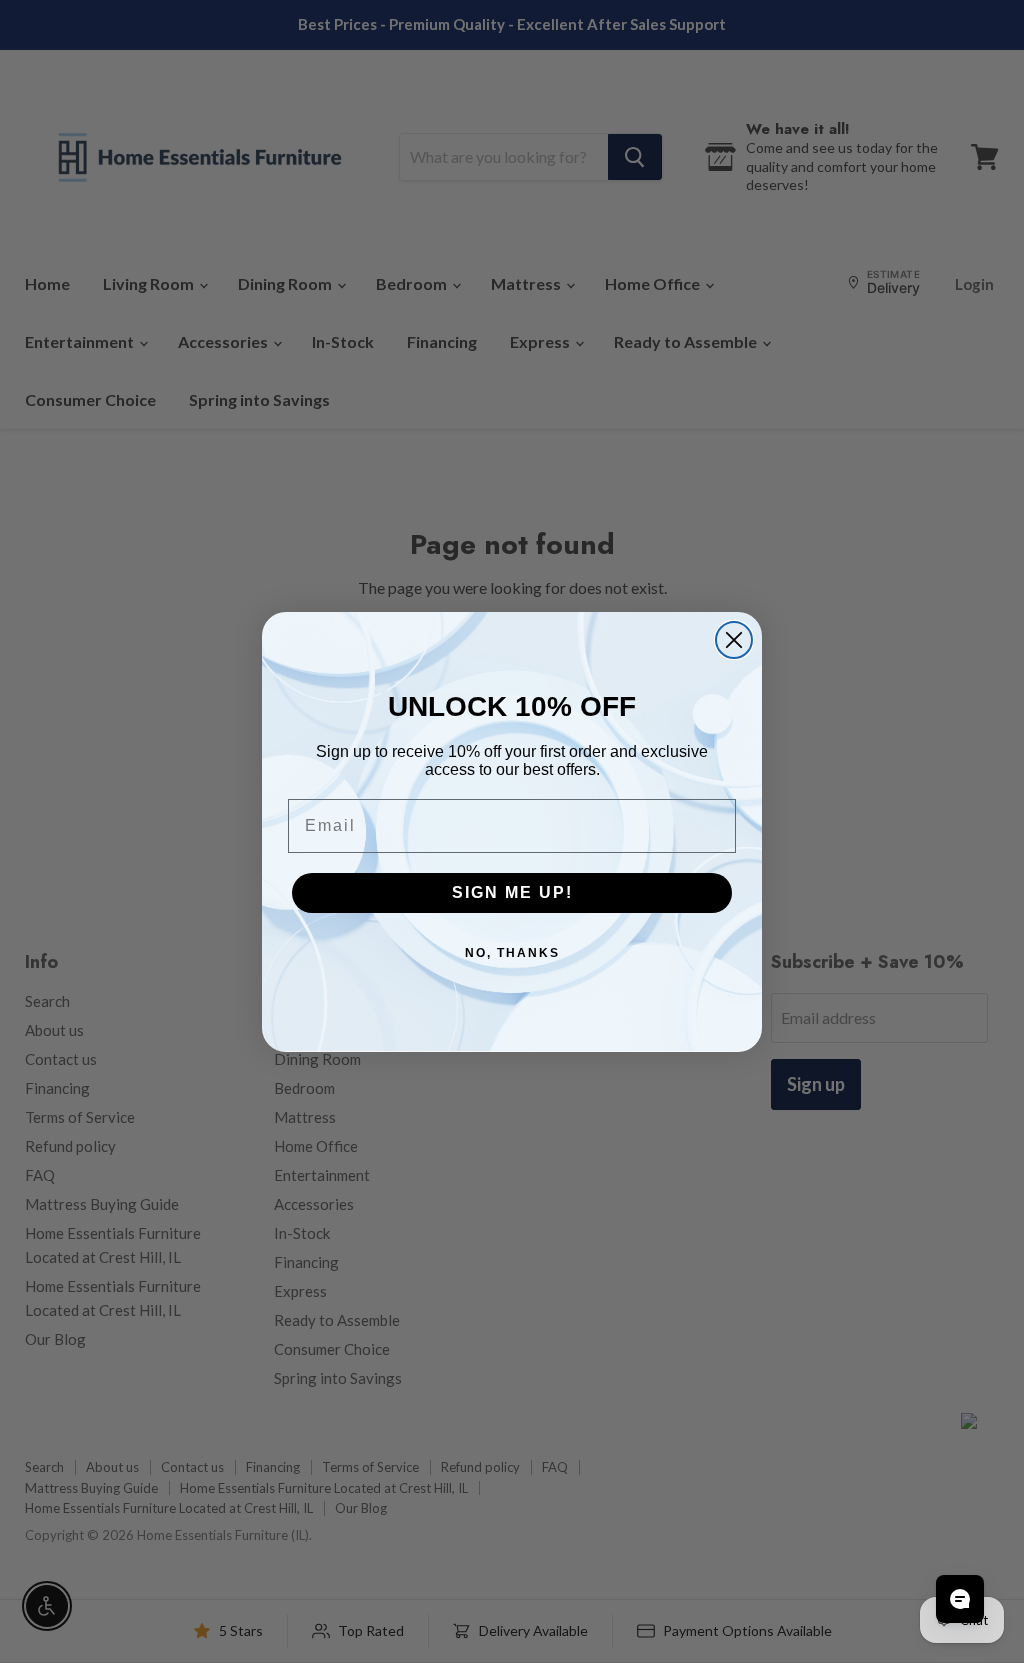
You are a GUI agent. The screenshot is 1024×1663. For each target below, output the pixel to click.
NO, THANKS (512, 953)
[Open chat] (960, 1599)
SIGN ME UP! (512, 892)
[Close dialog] (734, 640)
